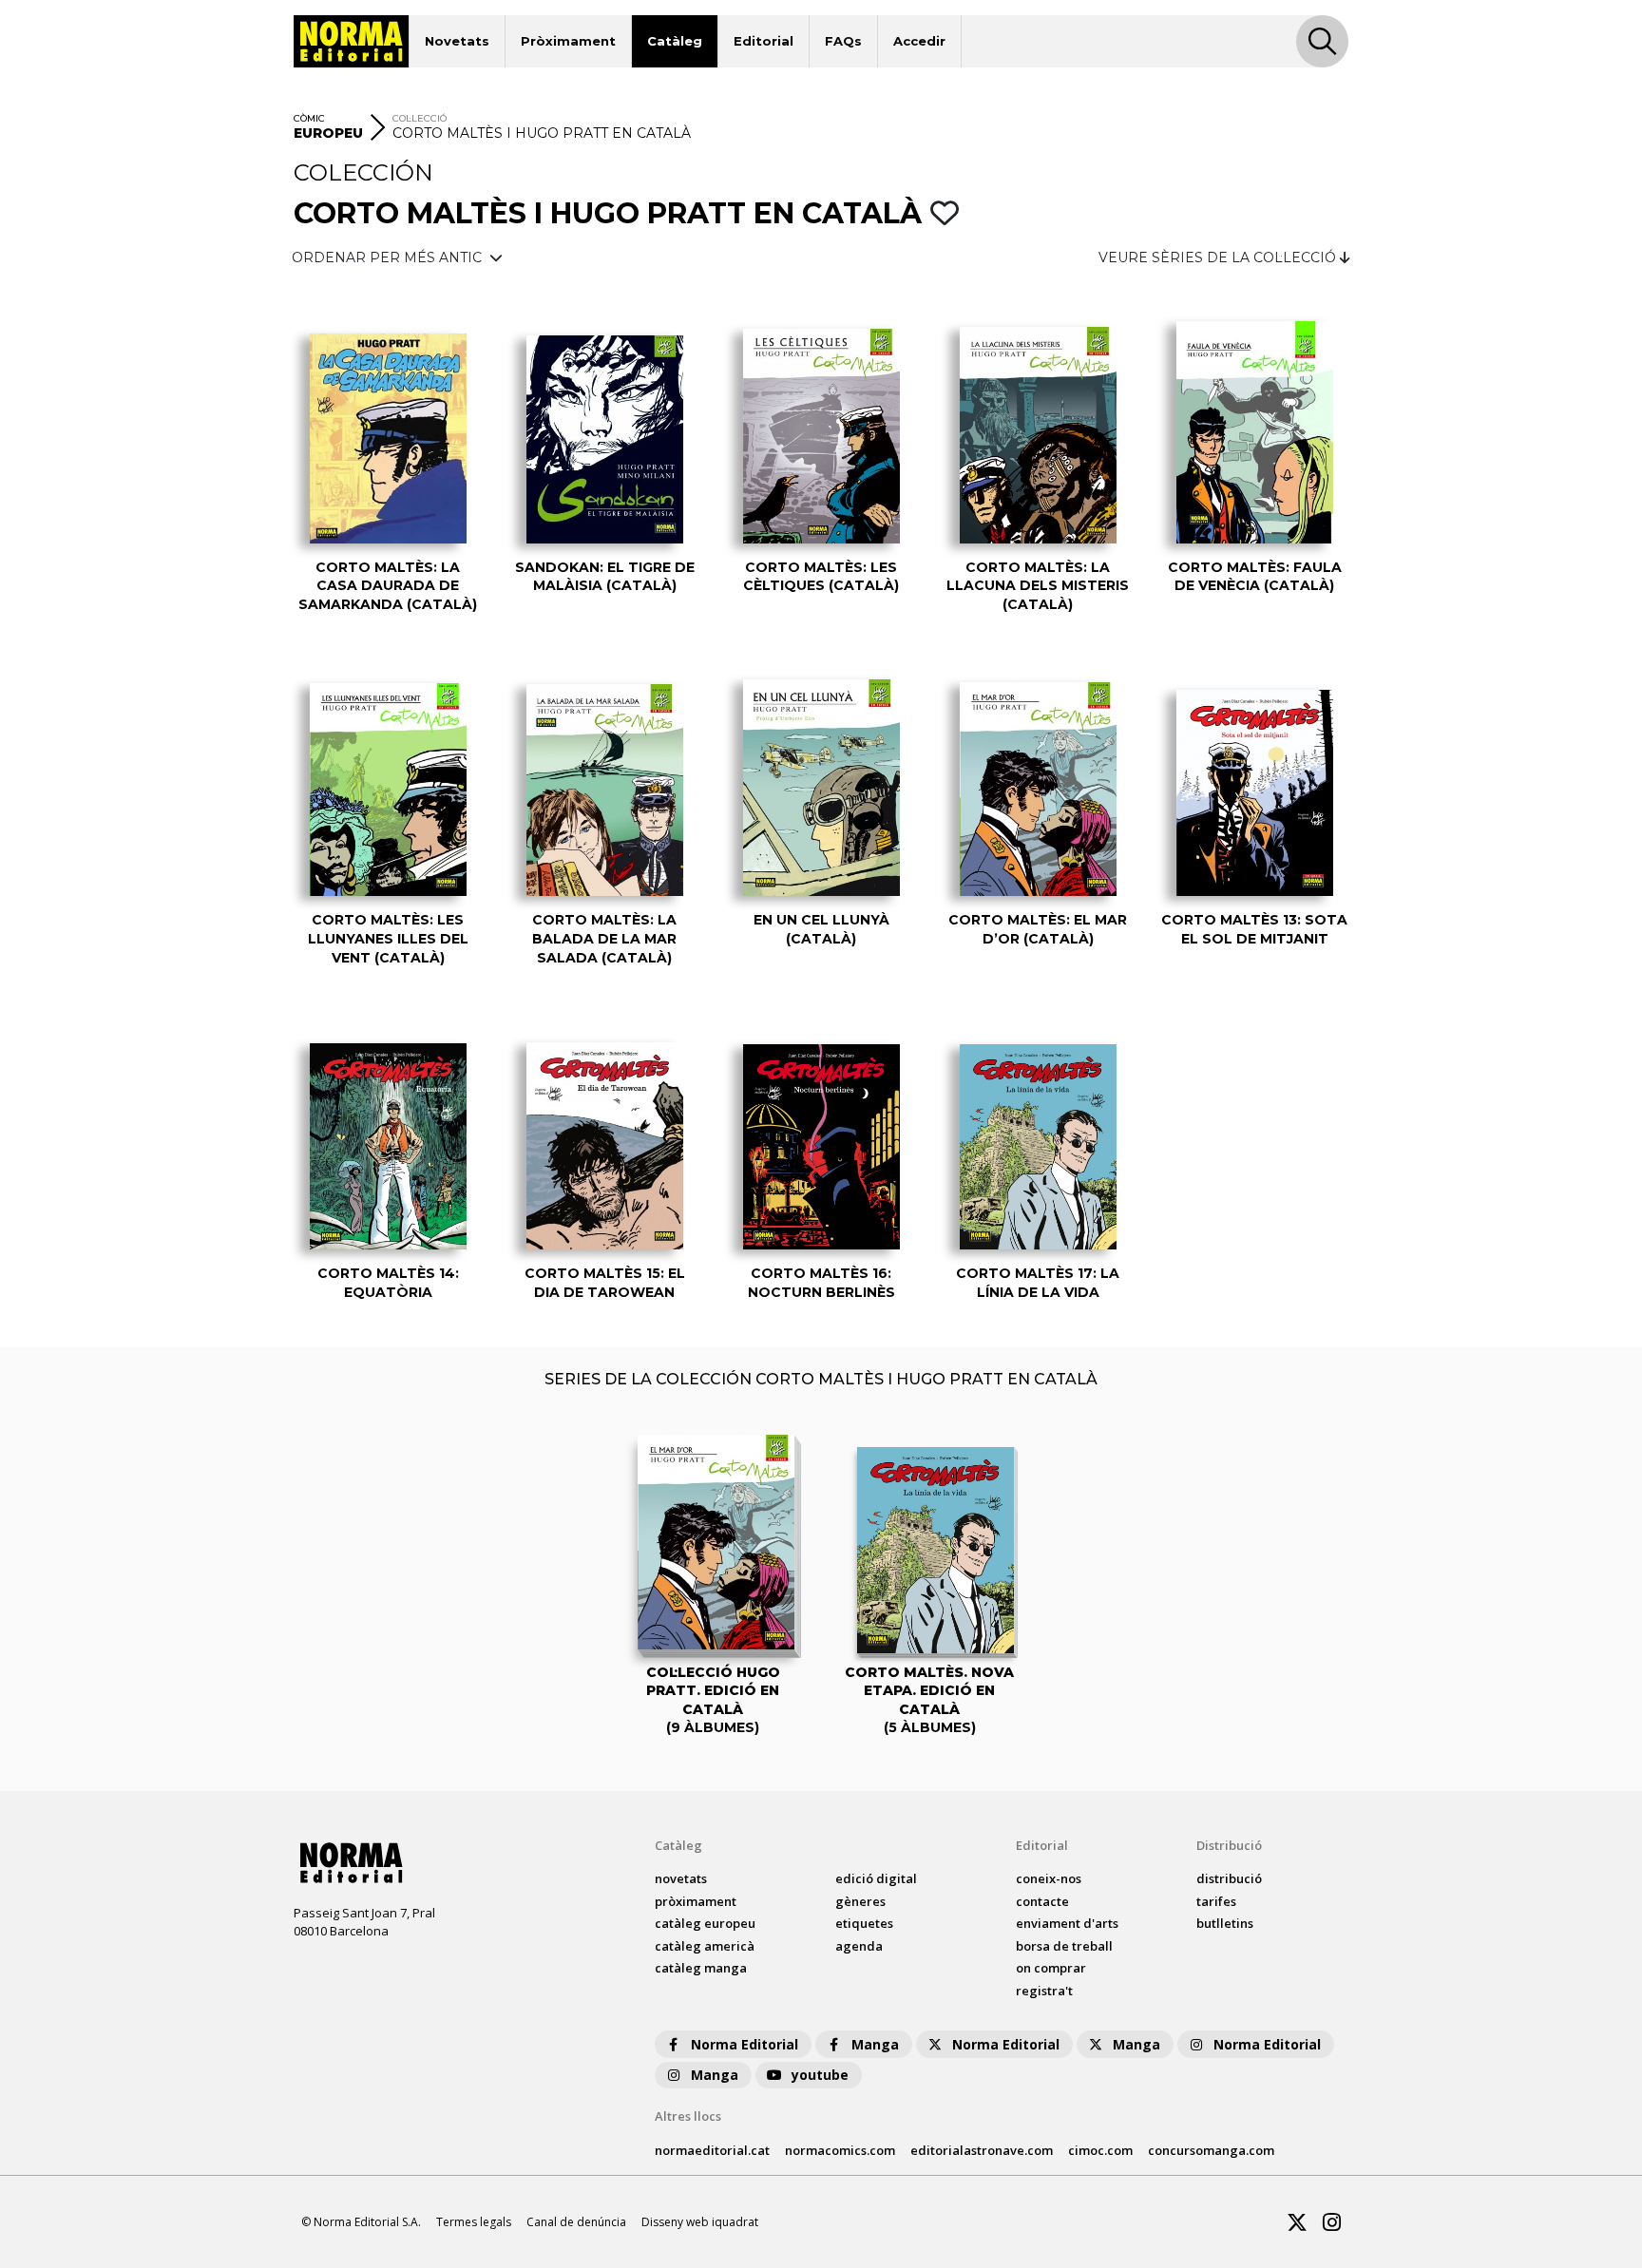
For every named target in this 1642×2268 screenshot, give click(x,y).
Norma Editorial (745, 2044)
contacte (1042, 1901)
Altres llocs (688, 2116)
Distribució (1229, 1845)
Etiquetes (864, 1923)
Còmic (309, 118)
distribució (1229, 1878)
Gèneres (860, 1901)
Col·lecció (420, 118)
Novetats (457, 41)
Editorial (764, 41)
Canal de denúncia (576, 2222)
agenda (859, 1946)
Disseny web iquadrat (700, 2222)
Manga (875, 2044)
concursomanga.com (1211, 2150)
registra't (1044, 1991)
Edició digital (876, 1878)
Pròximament (568, 41)
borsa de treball (1064, 1946)
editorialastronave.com (982, 2150)
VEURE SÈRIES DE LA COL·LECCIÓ (1219, 257)
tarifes (1216, 1901)
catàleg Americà (705, 1946)
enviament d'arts (1067, 1923)
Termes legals (474, 2222)
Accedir (919, 41)
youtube (820, 2075)
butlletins (1225, 1923)
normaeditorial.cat (712, 2150)
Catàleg (675, 41)
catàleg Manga (701, 1968)
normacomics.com (840, 2150)
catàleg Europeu (705, 1923)
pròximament (696, 1901)
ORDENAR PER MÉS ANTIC (389, 257)
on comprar (1051, 1968)
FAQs (843, 41)
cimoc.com (1100, 2150)
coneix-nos (1049, 1878)
